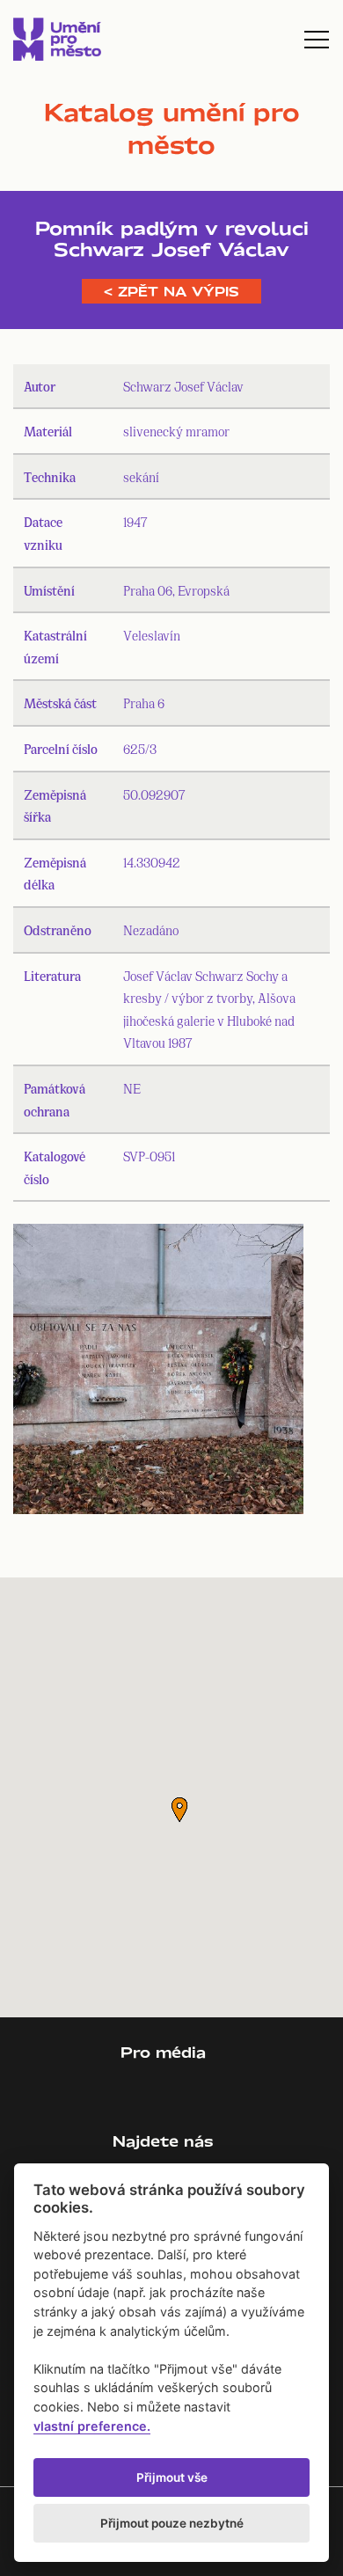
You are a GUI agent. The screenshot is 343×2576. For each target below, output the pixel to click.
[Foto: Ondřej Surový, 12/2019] (158, 1373)
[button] (179, 1810)
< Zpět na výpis (171, 291)
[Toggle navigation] (317, 40)
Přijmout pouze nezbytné (172, 2523)
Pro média (163, 2052)
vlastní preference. (92, 2426)
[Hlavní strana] (57, 39)
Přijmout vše (172, 2477)
